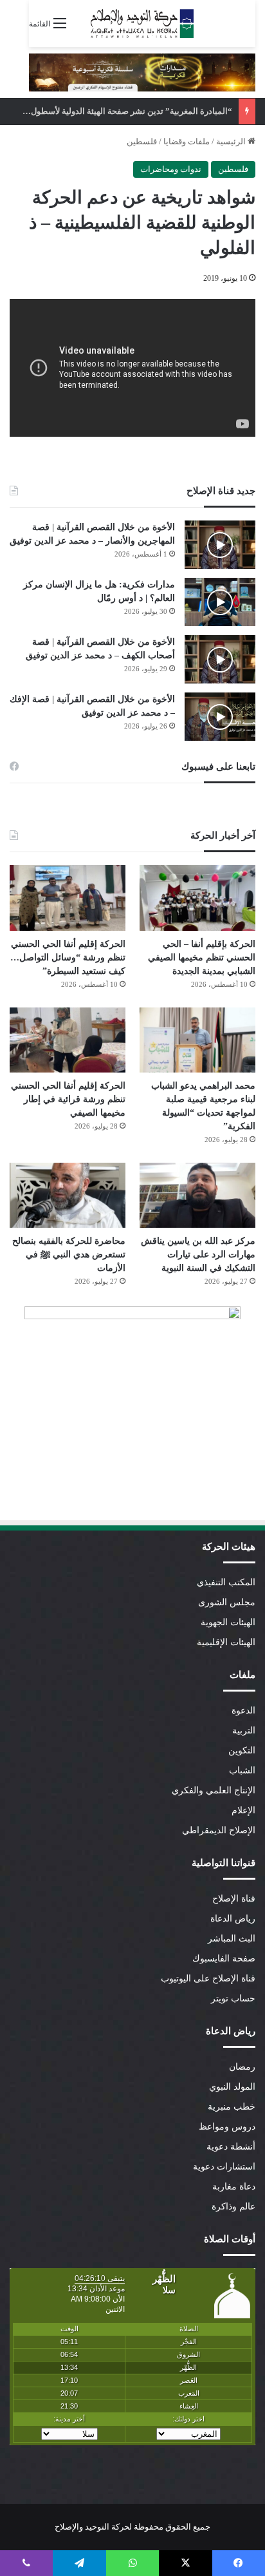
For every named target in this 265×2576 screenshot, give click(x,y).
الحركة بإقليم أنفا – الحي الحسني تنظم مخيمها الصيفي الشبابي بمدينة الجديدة (202, 958)
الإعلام (243, 1810)
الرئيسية (232, 141)
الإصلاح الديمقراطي (219, 1830)
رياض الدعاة (233, 1919)
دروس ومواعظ (227, 2127)
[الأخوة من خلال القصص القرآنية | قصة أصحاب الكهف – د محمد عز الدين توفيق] (220, 659)
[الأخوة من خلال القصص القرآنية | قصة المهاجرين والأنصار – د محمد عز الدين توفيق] (220, 545)
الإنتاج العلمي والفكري (214, 1790)
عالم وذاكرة (233, 2207)
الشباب (242, 1770)
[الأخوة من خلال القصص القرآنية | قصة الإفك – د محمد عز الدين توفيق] (220, 717)
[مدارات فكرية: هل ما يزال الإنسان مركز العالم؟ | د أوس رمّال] (220, 602)
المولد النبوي (232, 2087)
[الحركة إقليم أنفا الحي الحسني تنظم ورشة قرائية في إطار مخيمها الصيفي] (68, 1040)
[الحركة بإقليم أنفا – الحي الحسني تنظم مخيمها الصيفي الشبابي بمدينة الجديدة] (197, 898)
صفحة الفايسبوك (224, 1959)
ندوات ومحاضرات (171, 169)
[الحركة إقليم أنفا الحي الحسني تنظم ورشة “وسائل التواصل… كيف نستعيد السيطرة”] (68, 898)
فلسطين (142, 141)
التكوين (242, 1751)
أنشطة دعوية (231, 2147)
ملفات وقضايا (187, 141)
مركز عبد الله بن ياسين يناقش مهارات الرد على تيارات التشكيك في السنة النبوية (198, 1255)
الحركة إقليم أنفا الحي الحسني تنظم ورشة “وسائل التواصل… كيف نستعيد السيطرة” (68, 958)
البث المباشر (232, 1939)
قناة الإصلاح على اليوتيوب (208, 1979)
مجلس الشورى (227, 1602)
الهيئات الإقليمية (226, 1642)
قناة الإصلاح (234, 1899)
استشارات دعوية (224, 2167)
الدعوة (243, 1711)
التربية (244, 1731)
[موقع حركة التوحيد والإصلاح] (142, 24)
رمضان (242, 2067)
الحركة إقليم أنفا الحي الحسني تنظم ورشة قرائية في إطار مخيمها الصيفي (68, 1099)
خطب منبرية (232, 2107)
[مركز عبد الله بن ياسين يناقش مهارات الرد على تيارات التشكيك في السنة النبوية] (197, 1195)
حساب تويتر (233, 1999)
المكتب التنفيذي (226, 1582)
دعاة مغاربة (234, 2187)
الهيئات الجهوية (228, 1622)
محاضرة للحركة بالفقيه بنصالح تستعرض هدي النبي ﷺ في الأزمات (69, 1255)
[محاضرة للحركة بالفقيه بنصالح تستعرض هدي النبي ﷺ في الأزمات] (68, 1195)
